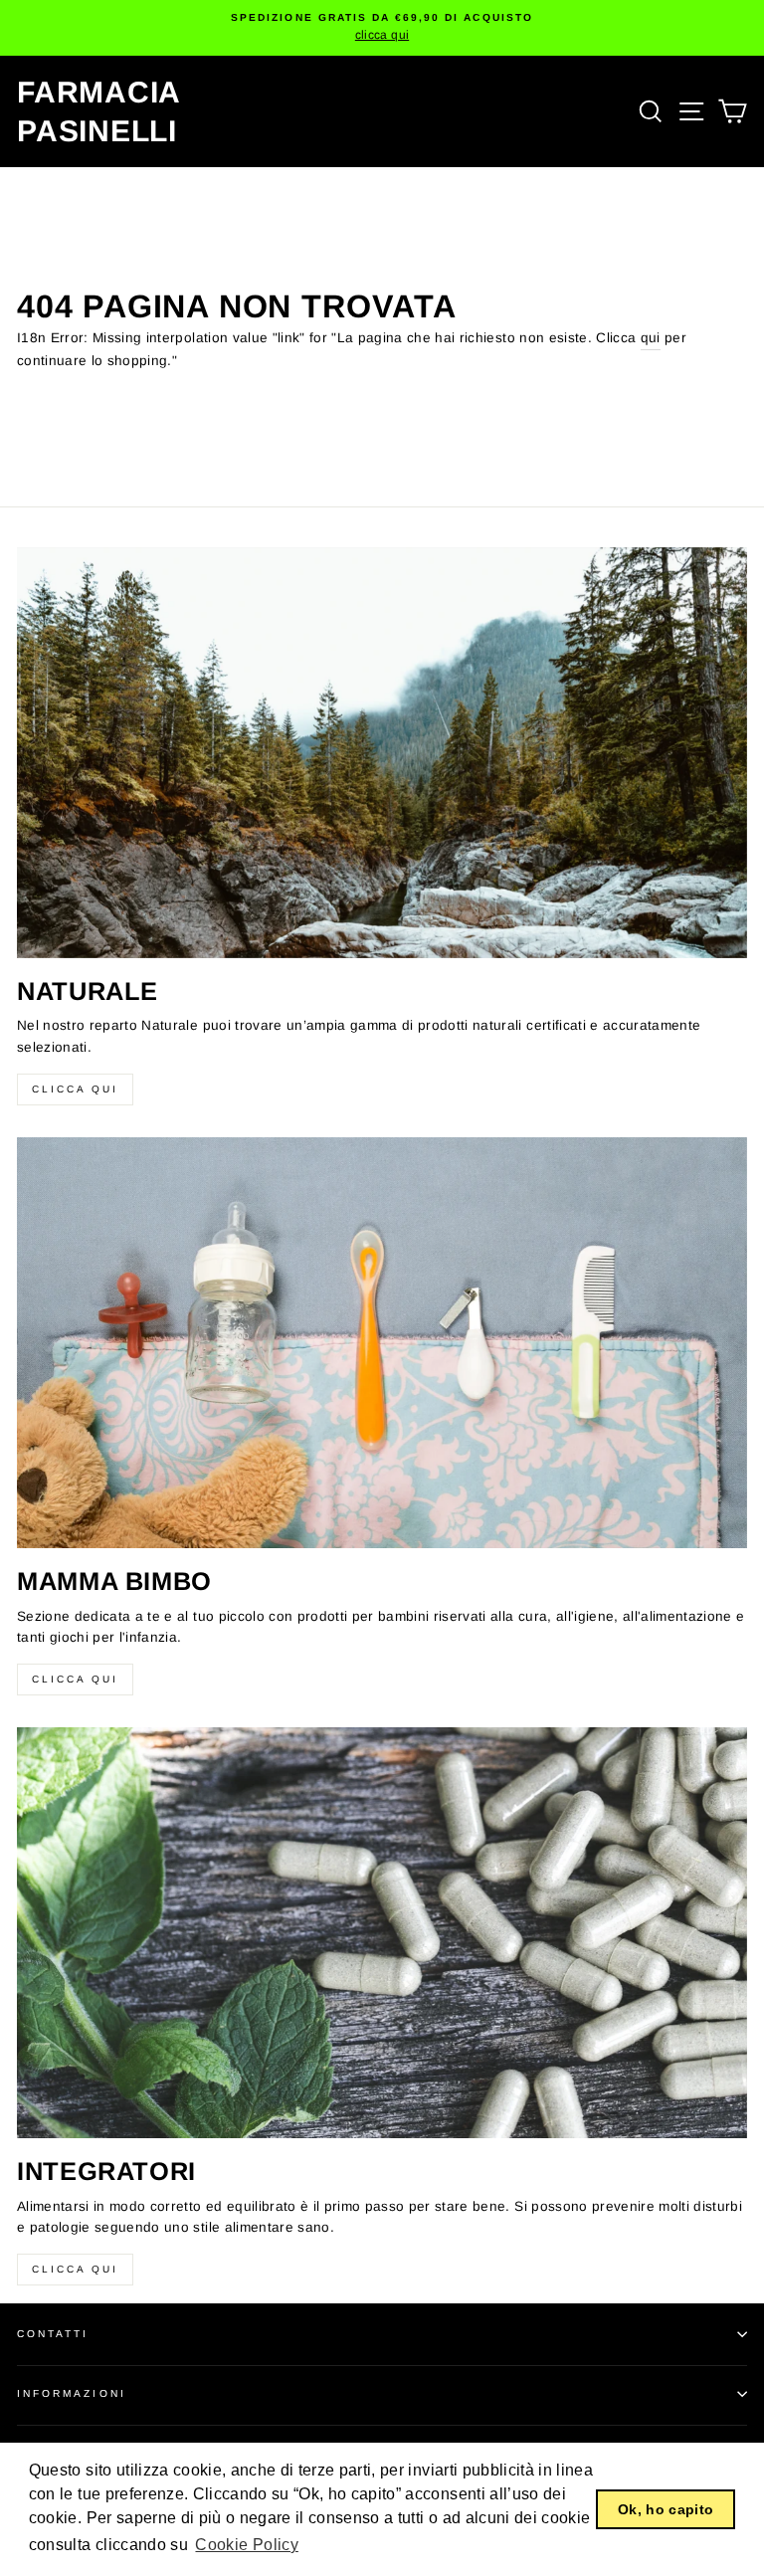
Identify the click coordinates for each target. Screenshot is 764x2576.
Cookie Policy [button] (246, 2545)
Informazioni (72, 2393)
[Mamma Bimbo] (382, 1343)
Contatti (53, 2334)
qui (651, 338)
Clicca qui (75, 1089)
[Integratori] (382, 1933)
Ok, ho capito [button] (666, 2509)
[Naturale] (382, 753)
